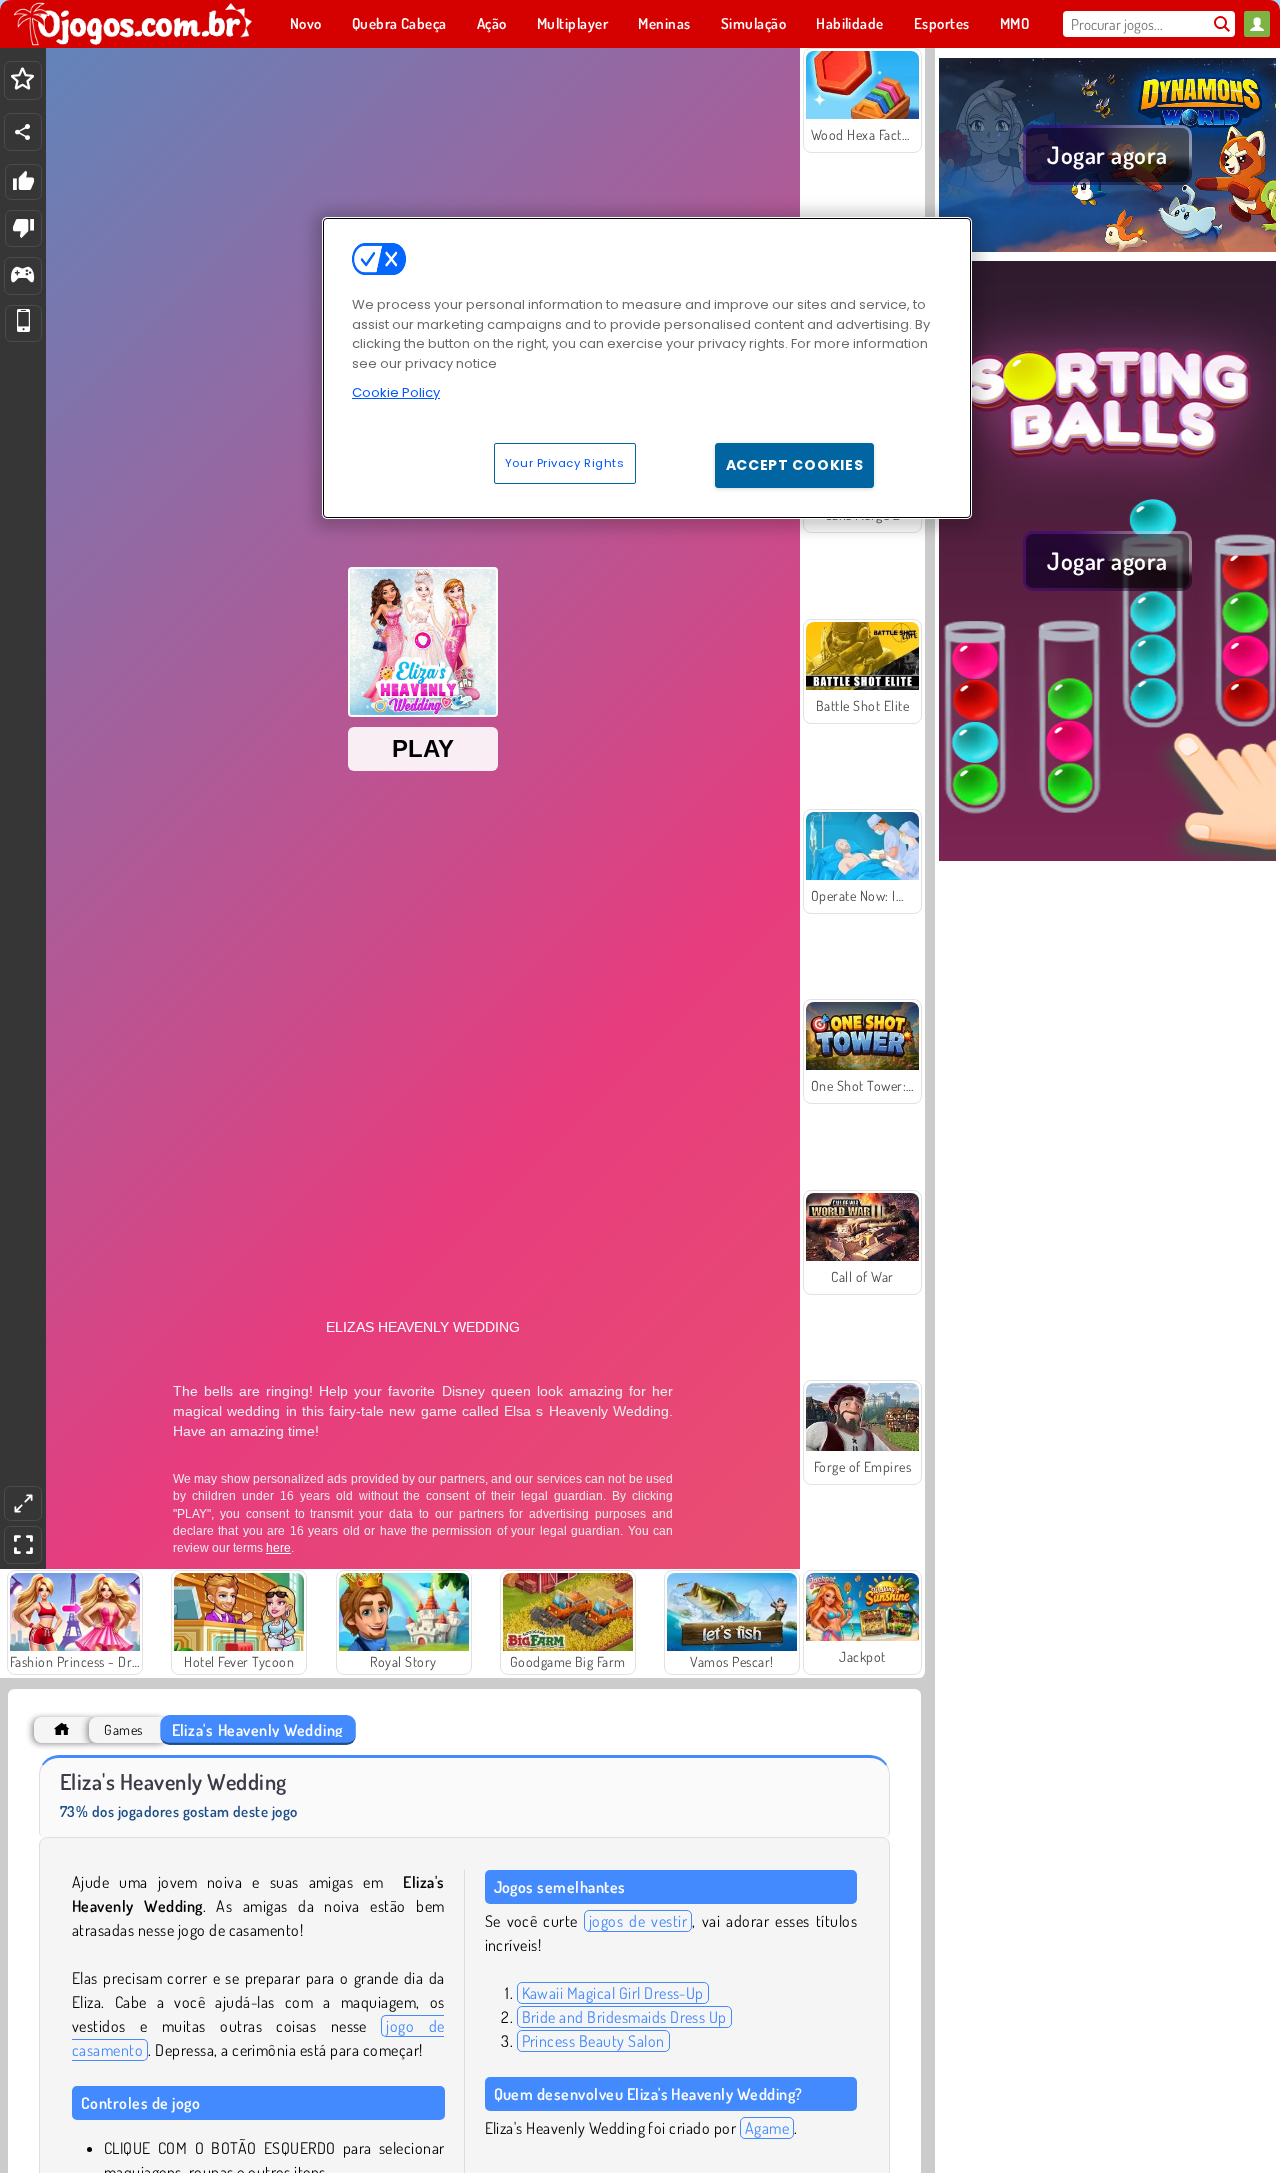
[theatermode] (23, 1503)
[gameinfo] (22, 276)
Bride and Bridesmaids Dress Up (624, 2017)
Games (123, 1729)
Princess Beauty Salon (593, 2041)
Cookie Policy (396, 392)
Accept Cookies (795, 465)
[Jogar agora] (1107, 249)
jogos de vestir (638, 1921)
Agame (767, 2128)
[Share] (23, 132)
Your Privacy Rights (565, 463)
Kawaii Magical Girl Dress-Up (613, 1993)
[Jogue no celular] (23, 323)
